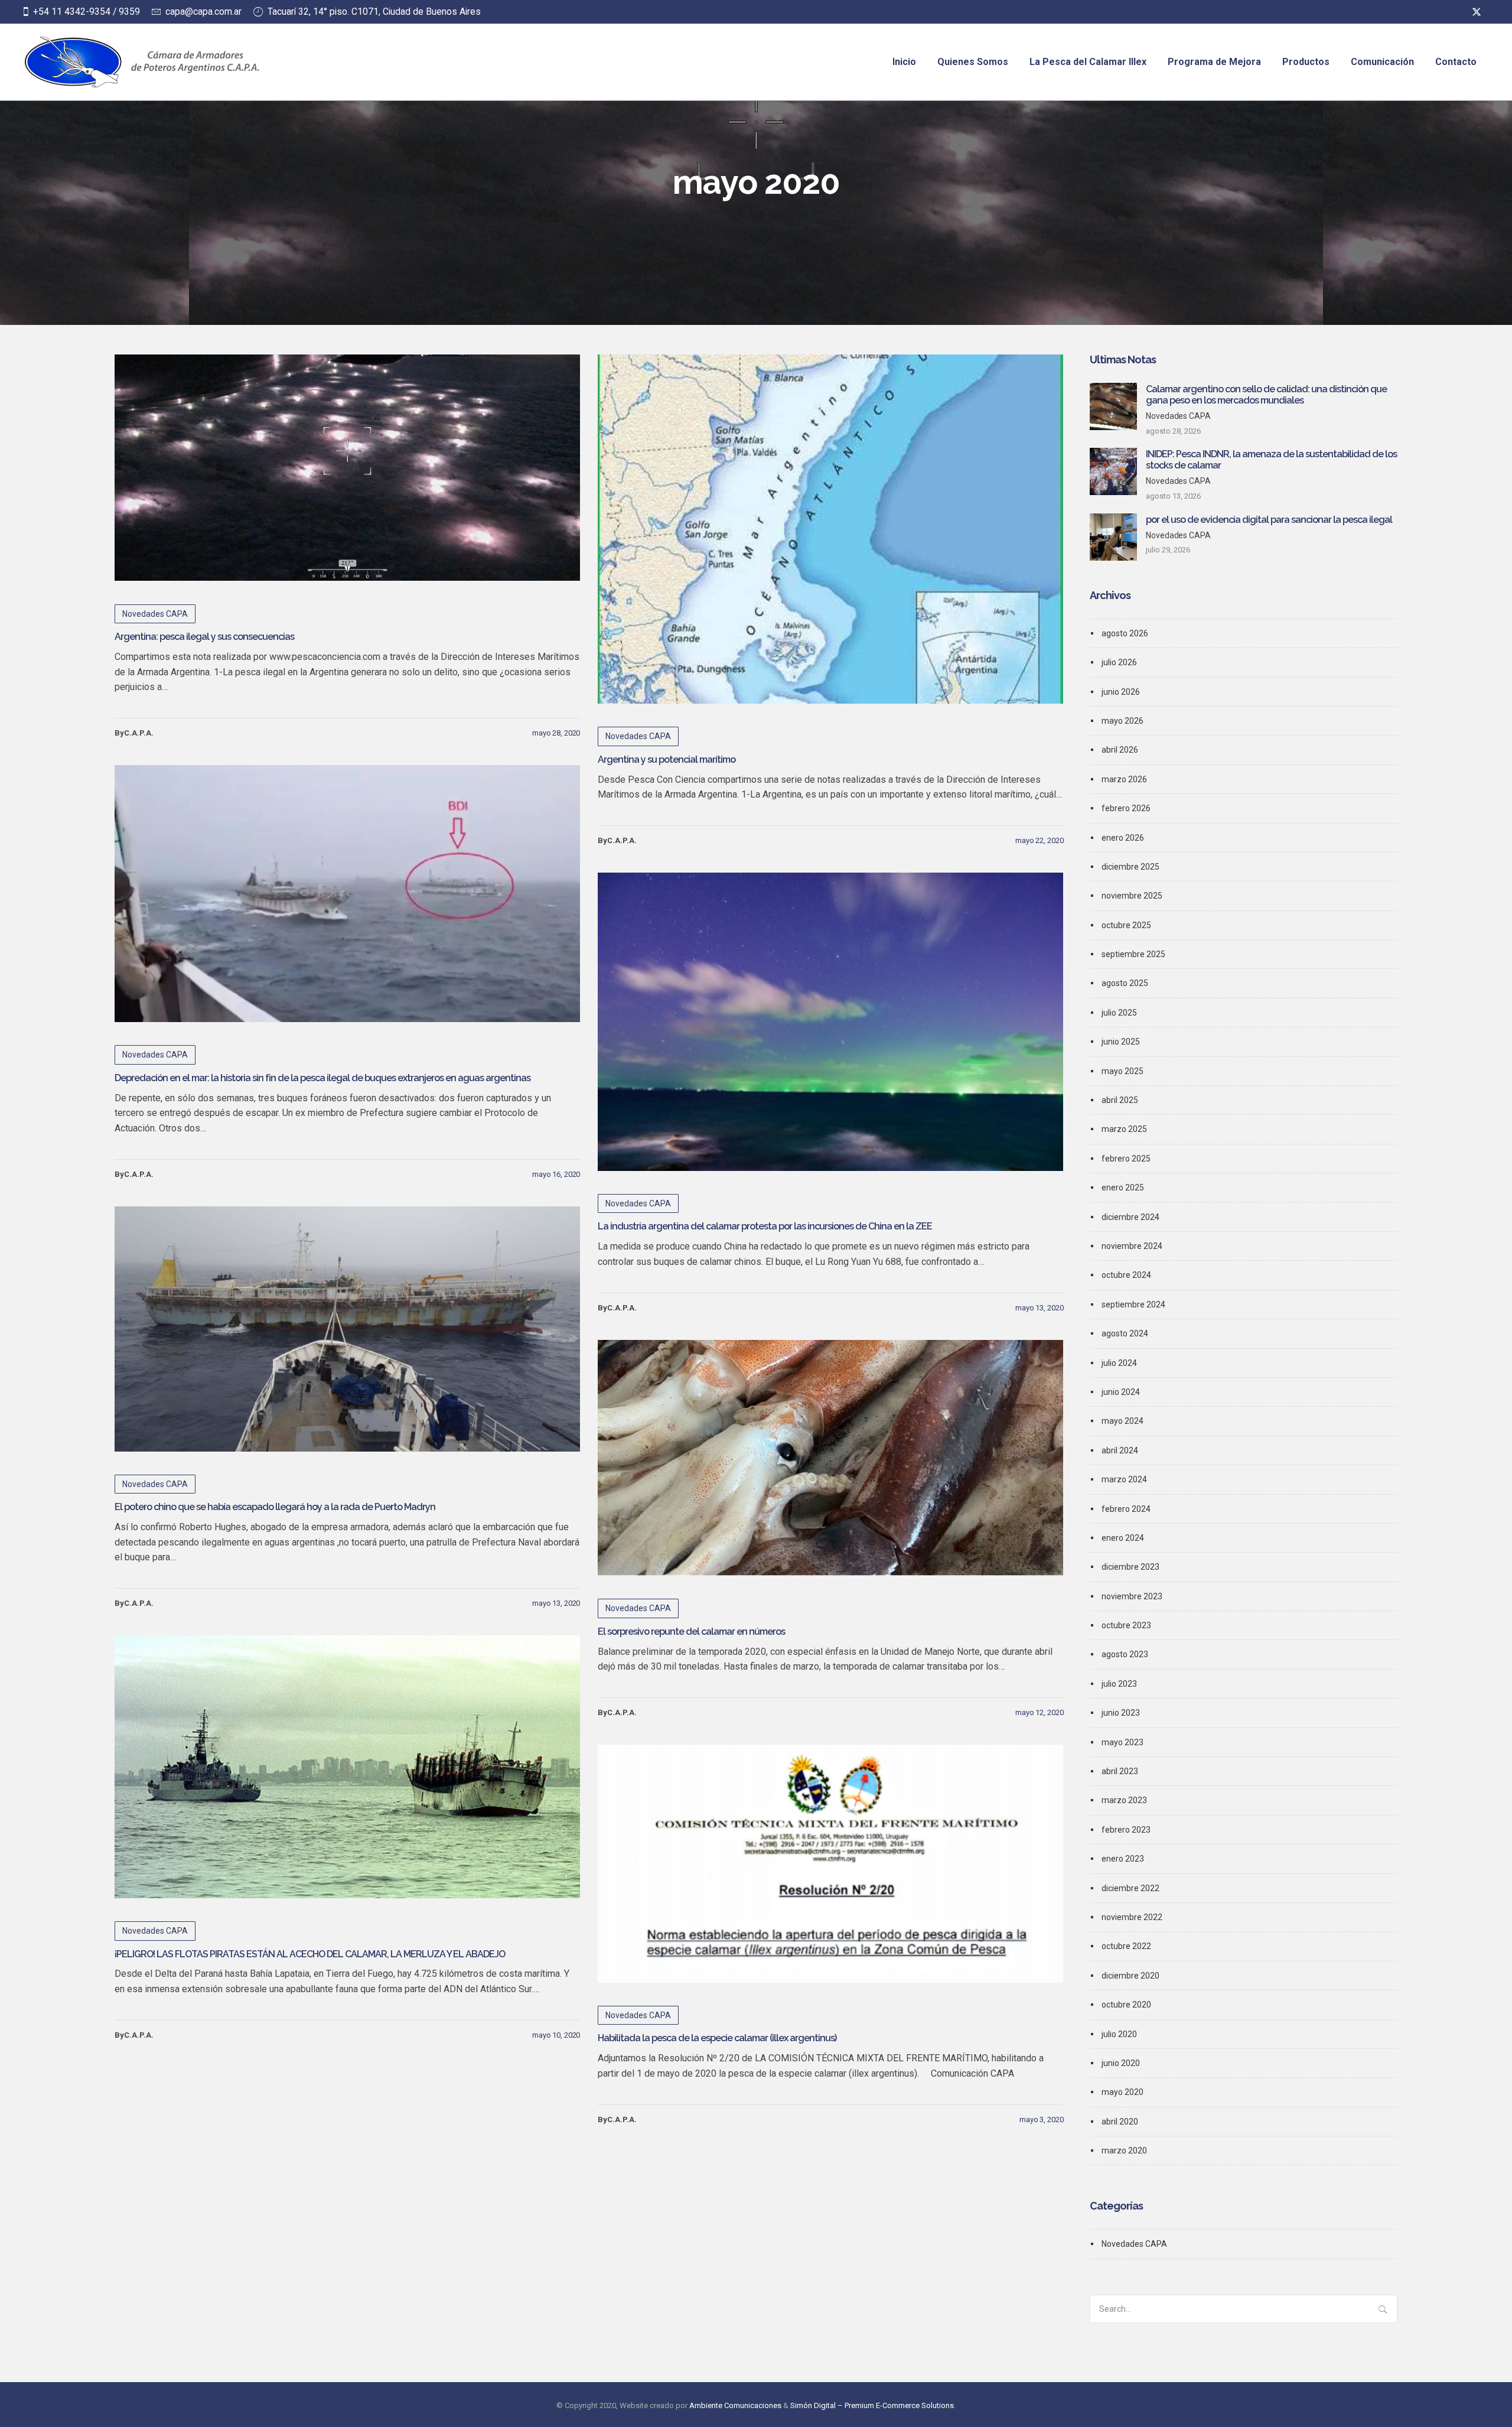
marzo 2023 (1124, 1800)
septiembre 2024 (1133, 1304)
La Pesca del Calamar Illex (1088, 62)
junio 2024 (1121, 1392)
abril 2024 (1120, 1450)
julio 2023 (1119, 1684)
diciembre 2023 (1130, 1567)
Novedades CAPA (155, 614)
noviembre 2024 (1132, 1246)
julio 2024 (1119, 1363)
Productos (1306, 62)
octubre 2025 (1126, 925)
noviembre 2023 (1132, 1596)
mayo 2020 (1122, 2092)
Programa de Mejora (1214, 62)
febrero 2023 (1126, 1830)
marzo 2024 (1124, 1479)
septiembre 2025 (1133, 954)
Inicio (904, 62)
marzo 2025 (1124, 1129)
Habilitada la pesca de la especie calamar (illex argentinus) (717, 2038)
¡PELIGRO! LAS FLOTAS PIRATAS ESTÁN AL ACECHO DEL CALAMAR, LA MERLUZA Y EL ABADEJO (310, 1954)
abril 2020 (1120, 2122)
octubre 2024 (1126, 1275)
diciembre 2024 (1130, 1217)
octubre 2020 (1126, 2005)
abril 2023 (1120, 1771)
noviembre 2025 (1132, 896)
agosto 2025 (1125, 983)
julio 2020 (1119, 2034)
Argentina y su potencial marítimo (667, 759)
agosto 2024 (1125, 1333)
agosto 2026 (1125, 633)
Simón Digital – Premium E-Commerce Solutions (872, 2405)
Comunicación (1382, 62)
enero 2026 (1123, 838)
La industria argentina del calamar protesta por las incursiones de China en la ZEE (765, 1226)
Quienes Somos (973, 62)
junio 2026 (1121, 692)
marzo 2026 (1124, 779)
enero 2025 (1123, 1188)
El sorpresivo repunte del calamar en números (691, 1631)
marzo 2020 (1124, 2151)
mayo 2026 (1122, 721)
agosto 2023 (1125, 1654)
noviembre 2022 (1132, 1917)
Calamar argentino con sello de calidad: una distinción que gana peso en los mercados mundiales (1266, 395)
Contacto (1456, 62)
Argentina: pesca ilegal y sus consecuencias (204, 637)
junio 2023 (1121, 1713)
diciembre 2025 (1130, 867)
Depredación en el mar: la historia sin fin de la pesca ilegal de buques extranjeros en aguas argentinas (322, 1078)
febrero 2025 (1126, 1159)
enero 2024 (1123, 1538)
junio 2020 (1121, 2063)
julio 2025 (1119, 1013)
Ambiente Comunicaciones (735, 2405)
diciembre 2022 (1130, 1888)
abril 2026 (1120, 750)
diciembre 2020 (1130, 1976)
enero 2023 (1123, 1859)
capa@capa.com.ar (203, 12)
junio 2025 (1121, 1042)
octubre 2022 (1126, 1946)
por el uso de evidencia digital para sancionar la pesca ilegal (1269, 520)
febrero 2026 (1126, 808)
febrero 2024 (1126, 1509)
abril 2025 (1120, 1100)
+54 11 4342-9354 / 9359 (87, 12)
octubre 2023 (1126, 1625)
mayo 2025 (1122, 1071)
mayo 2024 (1122, 1421)
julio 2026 (1119, 662)
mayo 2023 (1122, 1742)
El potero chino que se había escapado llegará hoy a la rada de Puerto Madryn (275, 1507)
